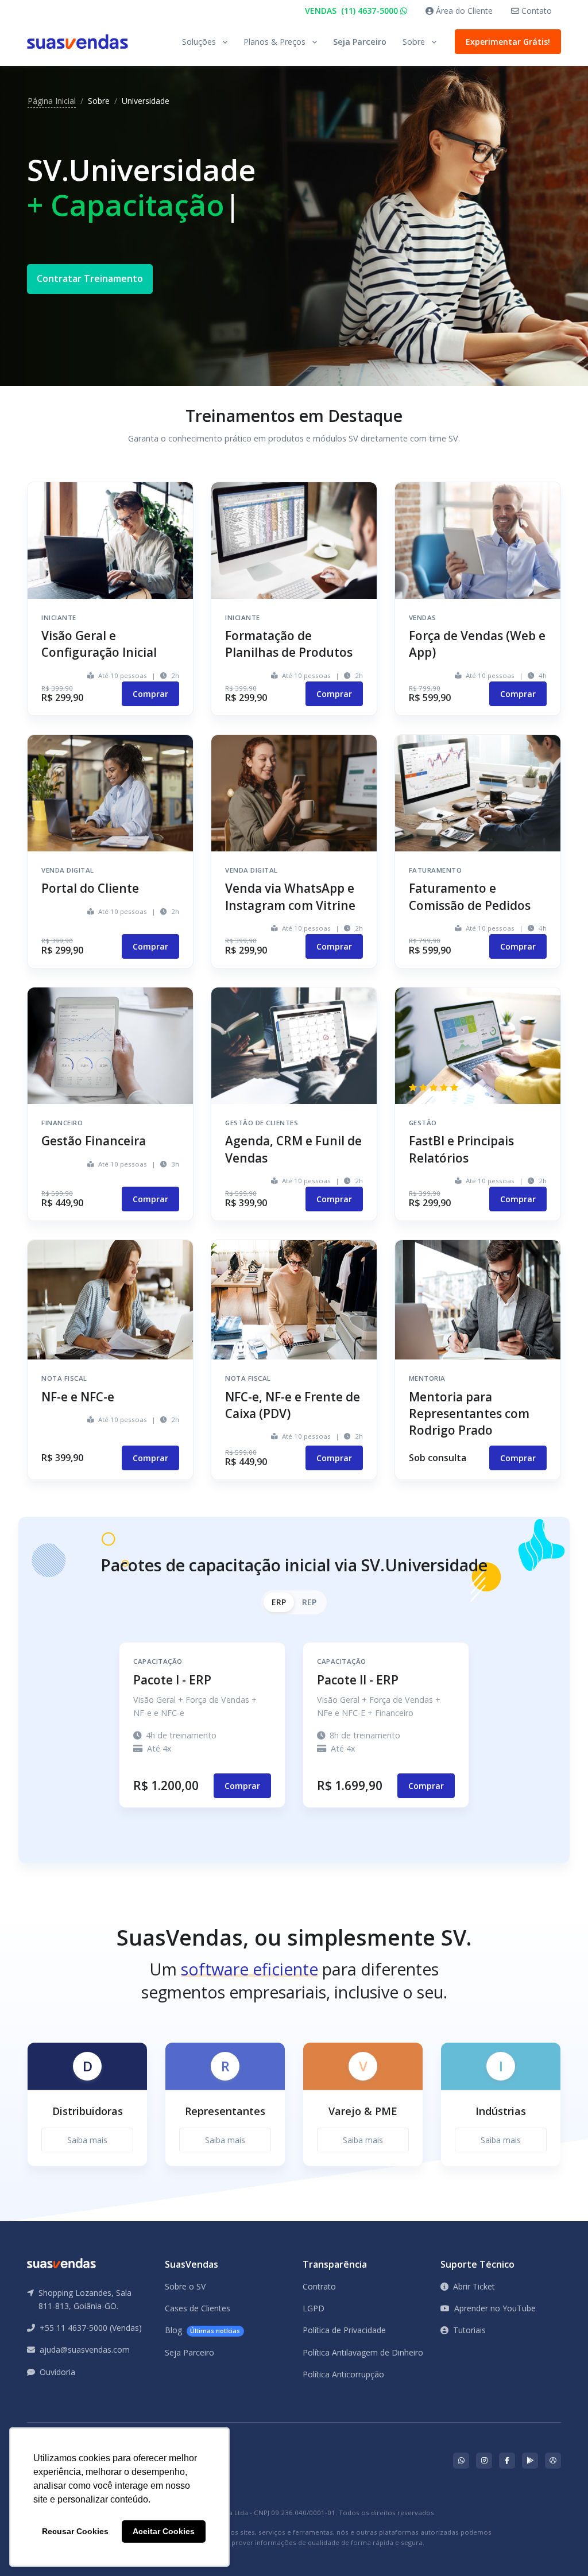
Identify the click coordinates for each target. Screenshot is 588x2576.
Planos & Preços (274, 42)
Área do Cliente (463, 11)
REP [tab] (309, 1602)
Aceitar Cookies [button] (164, 2531)
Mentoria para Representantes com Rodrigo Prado (469, 1413)
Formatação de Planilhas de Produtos (289, 644)
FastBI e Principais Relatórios (461, 1149)
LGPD (314, 2308)
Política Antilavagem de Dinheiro (363, 2352)
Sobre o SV (185, 2286)
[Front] (78, 42)
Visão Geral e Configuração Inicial (99, 644)
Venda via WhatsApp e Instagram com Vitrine (290, 896)
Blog (202, 2330)
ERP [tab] (279, 1602)
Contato (535, 11)
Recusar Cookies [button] (75, 2531)
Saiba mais (87, 2140)
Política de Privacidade (344, 2330)
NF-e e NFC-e (78, 1397)
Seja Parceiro (360, 42)
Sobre (414, 42)
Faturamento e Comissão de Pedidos (470, 896)
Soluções (199, 42)
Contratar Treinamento (90, 278)
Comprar (150, 694)
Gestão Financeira (94, 1141)
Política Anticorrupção (343, 2374)
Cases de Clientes (198, 2308)
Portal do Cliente (90, 888)
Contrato (319, 2286)
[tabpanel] (87, 2114)
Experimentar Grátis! (508, 42)
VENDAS (353, 11)
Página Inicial (52, 101)
